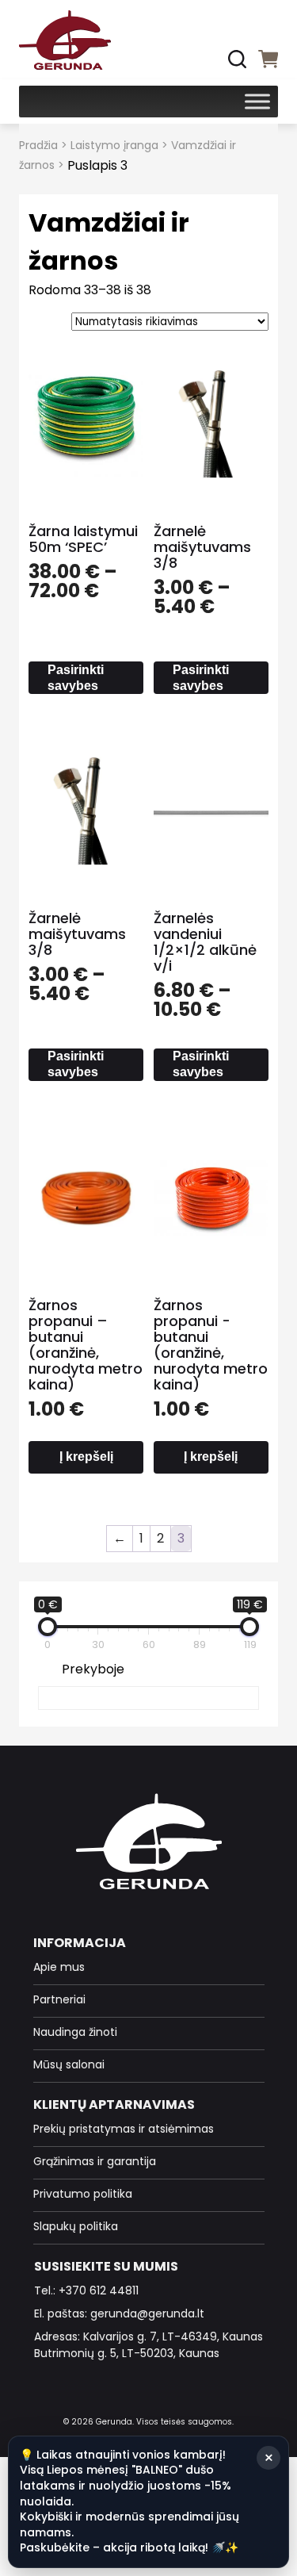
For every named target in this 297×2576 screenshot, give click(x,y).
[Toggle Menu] (257, 101)
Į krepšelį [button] (86, 1457)
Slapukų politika (76, 2226)
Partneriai (59, 1999)
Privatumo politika (83, 2194)
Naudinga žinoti (75, 2032)
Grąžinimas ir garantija (95, 2161)
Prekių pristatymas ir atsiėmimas (124, 2129)
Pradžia (38, 145)
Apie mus (59, 1967)
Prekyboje (93, 1669)
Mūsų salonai (69, 2064)
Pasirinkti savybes (76, 678)
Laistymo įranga (114, 145)
